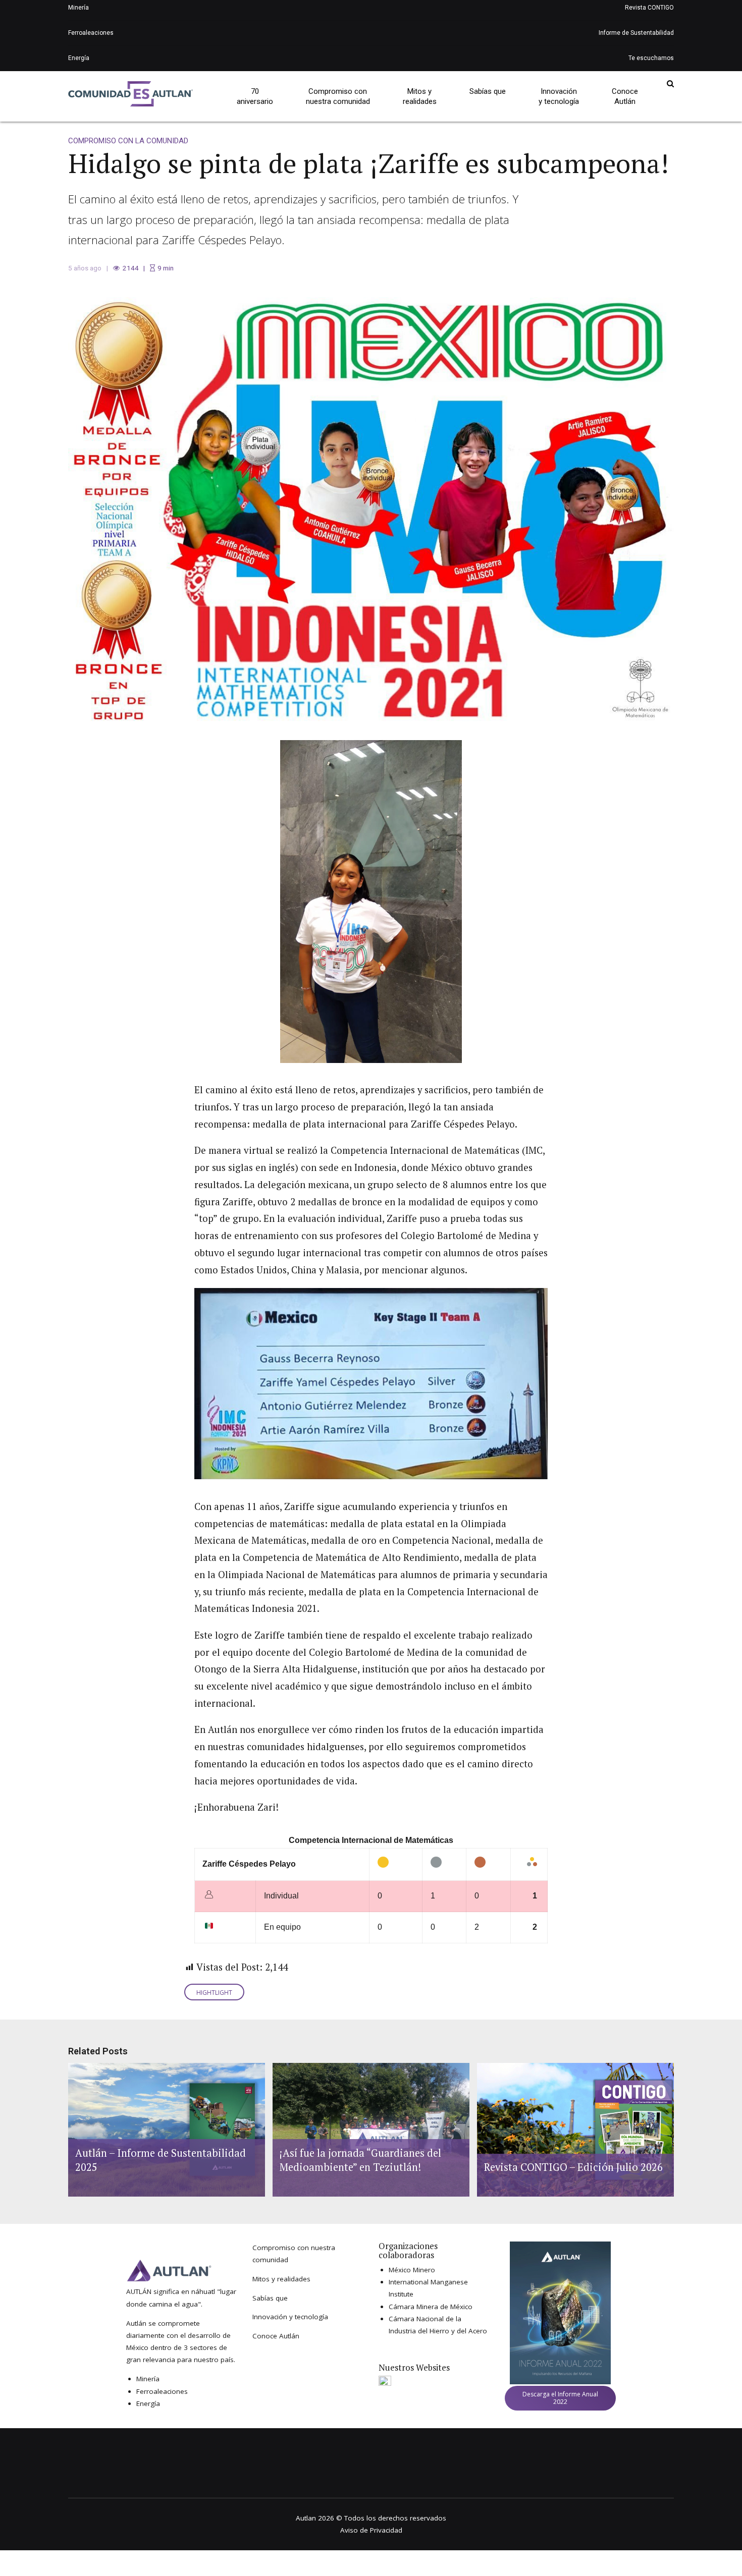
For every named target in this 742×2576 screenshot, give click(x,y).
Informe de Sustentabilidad (636, 33)
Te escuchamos (651, 58)
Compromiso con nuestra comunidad (338, 96)
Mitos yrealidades (420, 96)
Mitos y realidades (281, 2279)
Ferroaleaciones (91, 33)
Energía (79, 58)
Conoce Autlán (276, 2336)
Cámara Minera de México (431, 2307)
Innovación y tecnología (290, 2317)
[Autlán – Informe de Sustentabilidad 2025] (165, 2130)
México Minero (412, 2270)
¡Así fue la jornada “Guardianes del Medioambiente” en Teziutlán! (360, 2160)
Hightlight (214, 1993)
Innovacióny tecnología (559, 96)
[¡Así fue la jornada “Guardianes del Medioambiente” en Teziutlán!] (369, 2130)
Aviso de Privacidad (371, 2530)
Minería (78, 8)
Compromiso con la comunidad (128, 141)
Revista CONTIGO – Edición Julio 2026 (573, 2167)
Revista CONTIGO (649, 8)
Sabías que (488, 91)
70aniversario (255, 96)
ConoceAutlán (625, 96)
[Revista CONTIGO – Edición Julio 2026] (574, 2130)
